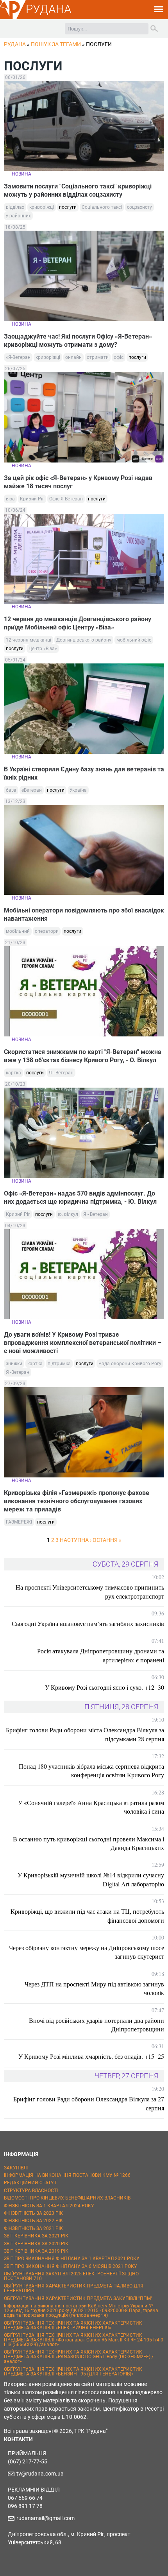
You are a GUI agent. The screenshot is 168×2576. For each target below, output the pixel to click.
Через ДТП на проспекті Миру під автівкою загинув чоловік (94, 1988)
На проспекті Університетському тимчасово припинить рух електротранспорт (90, 1591)
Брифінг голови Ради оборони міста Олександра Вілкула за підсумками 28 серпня (85, 1734)
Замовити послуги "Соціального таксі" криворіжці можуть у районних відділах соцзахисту (78, 190)
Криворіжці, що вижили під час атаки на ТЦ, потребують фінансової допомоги (87, 1915)
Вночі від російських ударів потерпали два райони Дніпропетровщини (97, 2025)
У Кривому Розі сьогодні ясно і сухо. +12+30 (105, 1687)
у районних (18, 216)
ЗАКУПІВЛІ (16, 2168)
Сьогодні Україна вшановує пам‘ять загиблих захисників (88, 1623)
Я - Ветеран (61, 1073)
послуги (68, 207)
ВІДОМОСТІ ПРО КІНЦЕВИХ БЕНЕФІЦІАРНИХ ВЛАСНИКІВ (67, 2198)
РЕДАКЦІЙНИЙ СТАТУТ (30, 2183)
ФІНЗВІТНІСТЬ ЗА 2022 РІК (33, 2221)
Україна (78, 790)
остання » (107, 1540)
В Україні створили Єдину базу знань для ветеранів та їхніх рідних (84, 773)
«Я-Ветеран (18, 357)
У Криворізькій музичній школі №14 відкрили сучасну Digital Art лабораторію (91, 1879)
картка (13, 1073)
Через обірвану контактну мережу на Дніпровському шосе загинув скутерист (87, 1952)
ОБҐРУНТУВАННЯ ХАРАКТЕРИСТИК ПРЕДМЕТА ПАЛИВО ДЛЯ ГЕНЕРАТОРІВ (74, 2288)
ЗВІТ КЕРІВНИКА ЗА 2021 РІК (36, 2236)
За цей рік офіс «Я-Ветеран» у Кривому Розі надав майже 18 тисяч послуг (78, 482)
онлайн (73, 357)
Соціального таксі (102, 207)
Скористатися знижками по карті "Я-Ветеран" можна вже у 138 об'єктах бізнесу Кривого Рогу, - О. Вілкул (83, 1056)
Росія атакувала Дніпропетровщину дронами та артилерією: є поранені (101, 1655)
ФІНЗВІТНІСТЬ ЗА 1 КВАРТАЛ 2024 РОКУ (49, 2206)
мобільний (18, 931)
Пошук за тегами (56, 44)
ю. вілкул (68, 1214)
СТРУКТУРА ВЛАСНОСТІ (31, 2191)
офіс (119, 357)
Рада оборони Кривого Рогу (130, 1364)
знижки (14, 1364)
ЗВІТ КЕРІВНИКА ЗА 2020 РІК (36, 2244)
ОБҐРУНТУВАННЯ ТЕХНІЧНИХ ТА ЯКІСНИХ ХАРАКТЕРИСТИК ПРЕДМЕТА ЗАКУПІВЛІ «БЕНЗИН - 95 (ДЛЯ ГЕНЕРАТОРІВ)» (73, 2372)
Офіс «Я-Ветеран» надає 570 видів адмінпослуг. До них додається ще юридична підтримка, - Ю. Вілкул (80, 1197)
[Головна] (13, 18)
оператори (47, 931)
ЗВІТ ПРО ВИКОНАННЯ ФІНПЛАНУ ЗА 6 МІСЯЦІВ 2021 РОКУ (71, 2266)
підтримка (59, 1364)
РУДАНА (49, 9)
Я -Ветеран (18, 1372)
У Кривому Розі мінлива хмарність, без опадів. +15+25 (91, 2056)
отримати (98, 357)
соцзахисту (139, 207)
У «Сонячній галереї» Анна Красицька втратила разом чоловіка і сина (91, 1807)
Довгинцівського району (84, 640)
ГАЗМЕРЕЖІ (19, 1522)
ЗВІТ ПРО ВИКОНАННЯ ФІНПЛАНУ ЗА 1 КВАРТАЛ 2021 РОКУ (72, 2259)
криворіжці (42, 207)
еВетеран (32, 790)
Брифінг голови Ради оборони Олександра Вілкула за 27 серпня (89, 2103)
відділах (15, 207)
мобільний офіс (134, 640)
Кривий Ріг (32, 499)
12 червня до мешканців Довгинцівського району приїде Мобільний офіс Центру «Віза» (78, 623)
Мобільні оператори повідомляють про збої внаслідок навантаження (84, 914)
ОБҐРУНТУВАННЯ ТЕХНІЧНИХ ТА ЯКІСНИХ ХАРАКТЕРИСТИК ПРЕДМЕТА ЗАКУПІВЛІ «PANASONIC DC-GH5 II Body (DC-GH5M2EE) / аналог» (79, 2357)
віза (10, 499)
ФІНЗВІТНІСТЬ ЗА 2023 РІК (33, 2213)
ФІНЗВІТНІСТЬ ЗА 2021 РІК (33, 2228)
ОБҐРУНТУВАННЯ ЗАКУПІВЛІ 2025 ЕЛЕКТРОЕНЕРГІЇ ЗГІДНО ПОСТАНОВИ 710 (71, 2276)
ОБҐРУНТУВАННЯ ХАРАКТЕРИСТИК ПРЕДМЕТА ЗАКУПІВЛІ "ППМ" (78, 2298)
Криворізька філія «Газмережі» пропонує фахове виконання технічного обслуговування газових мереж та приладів (77, 1501)
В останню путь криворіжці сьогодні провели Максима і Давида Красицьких (88, 1843)
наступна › (76, 1540)
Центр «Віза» (43, 649)
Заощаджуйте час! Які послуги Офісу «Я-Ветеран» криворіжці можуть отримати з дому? (78, 341)
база (11, 790)
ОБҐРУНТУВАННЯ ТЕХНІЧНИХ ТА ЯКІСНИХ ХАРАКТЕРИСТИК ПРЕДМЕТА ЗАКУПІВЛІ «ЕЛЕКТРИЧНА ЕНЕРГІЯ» (73, 2325)
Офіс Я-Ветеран (66, 499)
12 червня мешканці (29, 640)
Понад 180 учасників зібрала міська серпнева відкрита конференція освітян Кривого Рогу (91, 1770)
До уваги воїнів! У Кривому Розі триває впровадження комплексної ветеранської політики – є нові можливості (83, 1343)
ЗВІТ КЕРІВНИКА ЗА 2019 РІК (36, 2251)
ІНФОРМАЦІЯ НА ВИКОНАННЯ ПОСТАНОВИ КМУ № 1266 (67, 2175)
